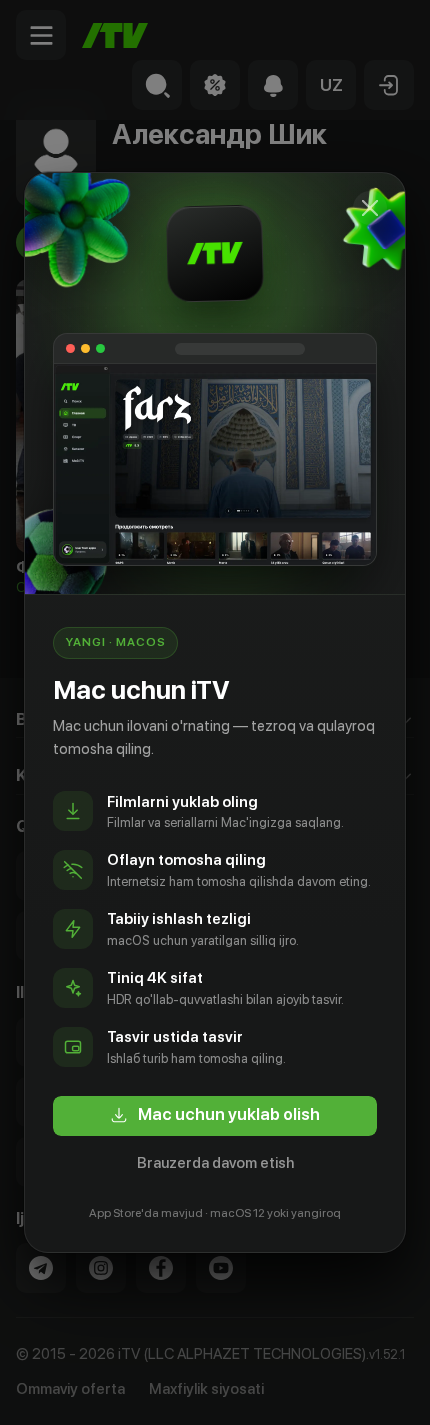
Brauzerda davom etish (215, 1163)
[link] (215, 1116)
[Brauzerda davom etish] (370, 208)
